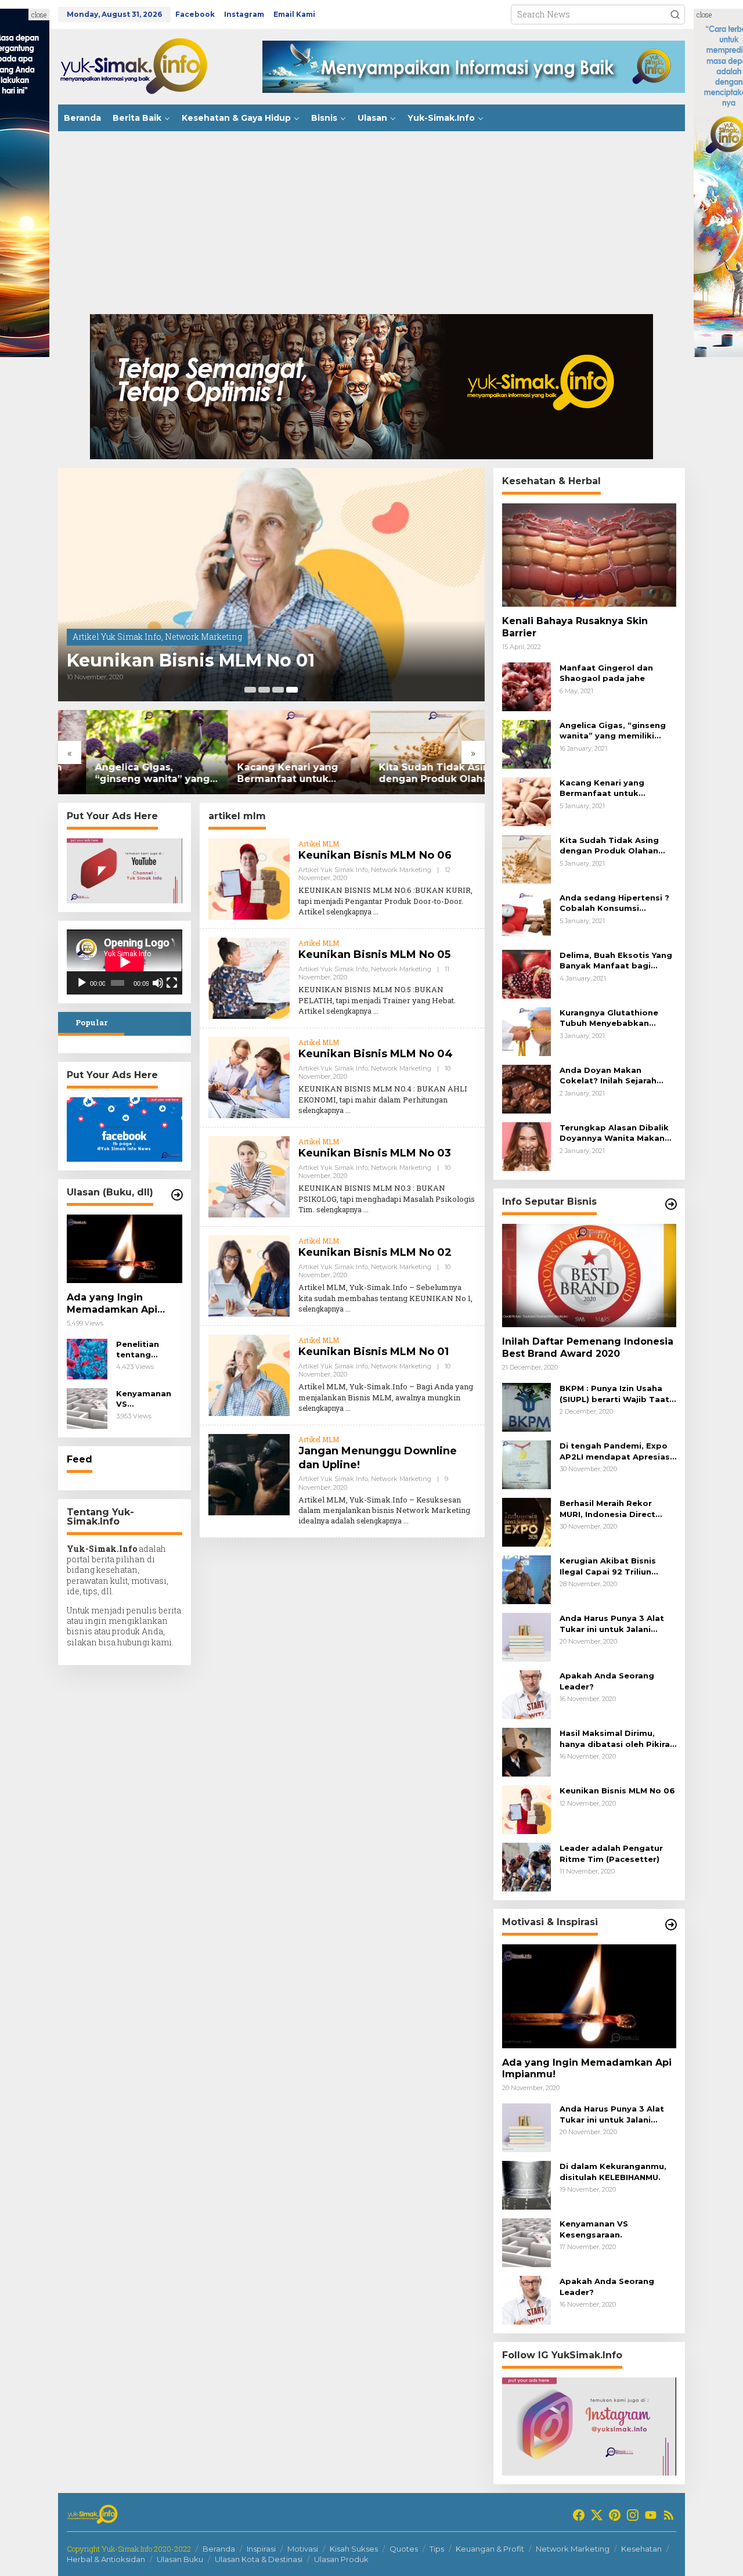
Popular (91, 1022)
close (39, 15)
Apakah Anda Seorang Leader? (607, 1681)
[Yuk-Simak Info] (145, 66)
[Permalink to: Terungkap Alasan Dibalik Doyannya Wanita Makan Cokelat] (526, 1146)
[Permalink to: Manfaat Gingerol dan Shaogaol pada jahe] (526, 686)
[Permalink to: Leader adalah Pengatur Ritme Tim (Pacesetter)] (526, 1866)
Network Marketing (203, 637)
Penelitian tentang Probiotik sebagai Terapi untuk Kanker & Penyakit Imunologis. (149, 1350)
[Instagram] (633, 2515)
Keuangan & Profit (490, 2549)
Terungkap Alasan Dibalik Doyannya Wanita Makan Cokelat (614, 1133)
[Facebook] (579, 2515)
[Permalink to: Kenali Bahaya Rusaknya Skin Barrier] (589, 555)
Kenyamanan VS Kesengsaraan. (147, 1399)
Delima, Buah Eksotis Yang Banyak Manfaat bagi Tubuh (616, 961)
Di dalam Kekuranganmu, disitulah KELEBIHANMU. (613, 2171)
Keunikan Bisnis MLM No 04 (376, 1054)
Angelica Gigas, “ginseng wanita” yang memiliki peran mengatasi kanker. (124, 774)
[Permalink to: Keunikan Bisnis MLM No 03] (249, 1176)
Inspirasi (261, 2549)
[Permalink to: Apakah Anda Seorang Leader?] (526, 1694)
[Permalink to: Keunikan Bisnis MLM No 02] (249, 1275)
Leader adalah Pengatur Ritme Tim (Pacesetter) (611, 1853)
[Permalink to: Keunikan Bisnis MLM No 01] (271, 585)
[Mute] (158, 983)
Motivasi (303, 2549)
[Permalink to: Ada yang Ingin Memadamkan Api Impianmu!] (125, 1249)
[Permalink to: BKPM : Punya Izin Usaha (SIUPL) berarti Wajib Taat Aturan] (526, 1406)
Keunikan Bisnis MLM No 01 (191, 661)
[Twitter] (597, 2515)
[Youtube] (651, 2515)
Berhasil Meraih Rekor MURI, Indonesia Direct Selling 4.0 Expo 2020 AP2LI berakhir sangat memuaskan (607, 1509)
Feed (80, 1459)
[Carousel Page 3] (278, 690)
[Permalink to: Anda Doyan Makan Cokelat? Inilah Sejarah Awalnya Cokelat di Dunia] (526, 1088)
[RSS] (669, 2515)
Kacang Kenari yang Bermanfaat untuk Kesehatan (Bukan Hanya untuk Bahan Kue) (270, 774)
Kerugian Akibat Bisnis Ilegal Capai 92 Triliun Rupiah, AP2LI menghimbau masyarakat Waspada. (618, 1566)
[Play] (82, 983)
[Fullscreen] (172, 983)
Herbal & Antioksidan (106, 2559)
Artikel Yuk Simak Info (117, 637)
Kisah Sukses (354, 2549)
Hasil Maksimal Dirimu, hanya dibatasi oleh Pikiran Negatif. (617, 1739)
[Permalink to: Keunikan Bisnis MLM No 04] (249, 1077)
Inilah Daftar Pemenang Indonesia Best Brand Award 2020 (588, 1348)
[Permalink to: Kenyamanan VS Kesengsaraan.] (87, 1408)
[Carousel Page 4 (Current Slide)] (292, 690)
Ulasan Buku (180, 2559)
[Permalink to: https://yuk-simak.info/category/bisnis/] (671, 1204)
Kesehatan (641, 2549)
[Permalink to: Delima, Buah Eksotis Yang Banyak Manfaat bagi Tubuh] (526, 973)
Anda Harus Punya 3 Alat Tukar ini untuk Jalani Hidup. (612, 1624)
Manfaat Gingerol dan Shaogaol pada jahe (606, 673)
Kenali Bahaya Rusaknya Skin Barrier (575, 627)
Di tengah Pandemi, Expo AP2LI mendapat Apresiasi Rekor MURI (616, 1451)
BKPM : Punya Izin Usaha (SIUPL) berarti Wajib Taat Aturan (614, 1394)
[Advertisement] (371, 218)
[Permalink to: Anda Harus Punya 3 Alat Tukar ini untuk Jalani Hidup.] (526, 1636)
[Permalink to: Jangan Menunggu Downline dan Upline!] (249, 1474)
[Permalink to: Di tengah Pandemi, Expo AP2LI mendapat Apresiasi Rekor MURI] (526, 1464)
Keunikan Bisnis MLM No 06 (375, 855)
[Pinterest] (615, 2515)
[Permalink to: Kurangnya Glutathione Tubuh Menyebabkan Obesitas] (526, 1031)
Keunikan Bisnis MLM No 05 (374, 954)
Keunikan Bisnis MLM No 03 (375, 1153)
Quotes (404, 2549)
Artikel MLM (319, 844)
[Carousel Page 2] (264, 690)
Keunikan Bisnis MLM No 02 (375, 1252)
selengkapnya (349, 911)
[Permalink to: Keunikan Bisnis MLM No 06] (249, 878)
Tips (437, 2549)
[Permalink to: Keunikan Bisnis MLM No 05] (249, 977)
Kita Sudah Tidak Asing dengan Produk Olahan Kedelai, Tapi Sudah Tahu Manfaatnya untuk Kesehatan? (411, 774)
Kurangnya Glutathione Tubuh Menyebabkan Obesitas (609, 1018)
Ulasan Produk (341, 2559)
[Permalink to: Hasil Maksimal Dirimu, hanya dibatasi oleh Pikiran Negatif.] (526, 1751)
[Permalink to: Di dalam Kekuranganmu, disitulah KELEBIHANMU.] (526, 2184)
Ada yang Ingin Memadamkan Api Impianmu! (112, 1304)
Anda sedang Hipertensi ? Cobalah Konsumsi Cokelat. (614, 903)
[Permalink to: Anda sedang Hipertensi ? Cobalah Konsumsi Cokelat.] (526, 916)
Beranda (219, 2549)
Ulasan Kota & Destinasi (259, 2559)
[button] (675, 15)
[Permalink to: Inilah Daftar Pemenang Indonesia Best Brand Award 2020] (589, 1276)
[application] (125, 962)
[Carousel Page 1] (250, 690)
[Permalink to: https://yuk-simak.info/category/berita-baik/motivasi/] (671, 1925)
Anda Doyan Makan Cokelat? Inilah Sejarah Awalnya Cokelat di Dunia (614, 1076)
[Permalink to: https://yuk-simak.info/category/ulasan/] (177, 1195)
